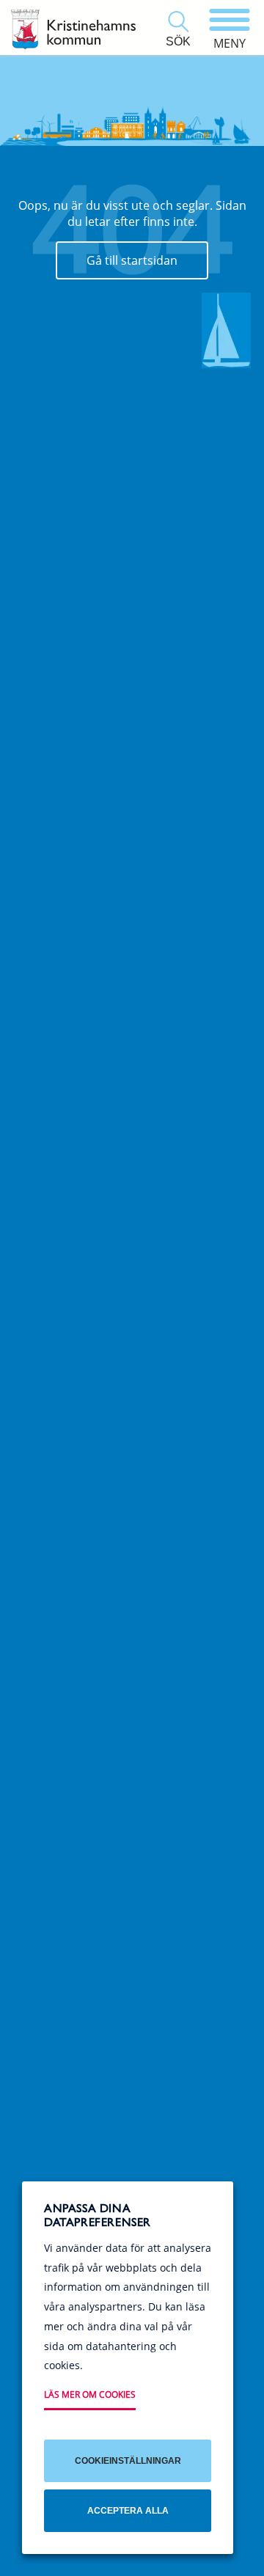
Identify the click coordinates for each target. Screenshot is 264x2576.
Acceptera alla (128, 2511)
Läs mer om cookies (90, 2394)
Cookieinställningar (128, 2461)
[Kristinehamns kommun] (73, 29)
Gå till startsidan (132, 260)
